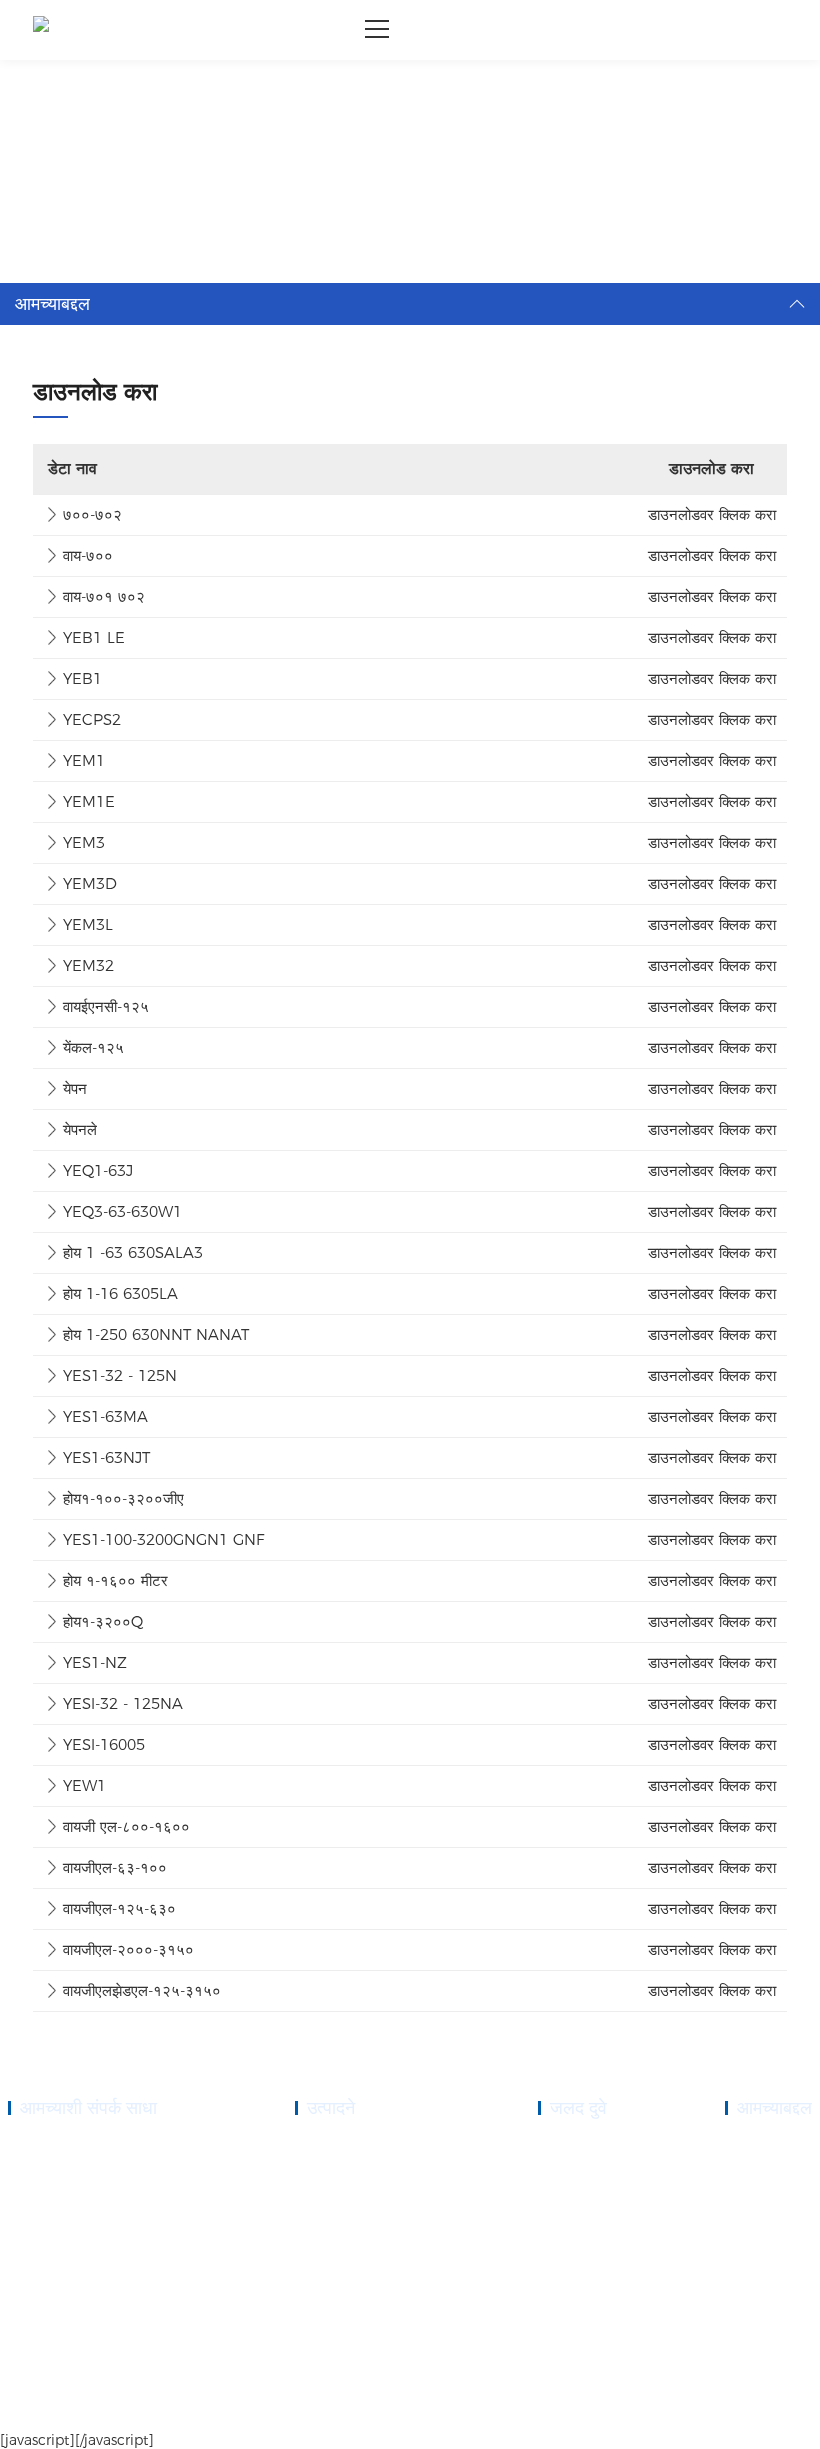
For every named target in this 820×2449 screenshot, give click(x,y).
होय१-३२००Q (103, 1621)
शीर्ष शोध (793, 2410)
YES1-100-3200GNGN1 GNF (163, 1539)
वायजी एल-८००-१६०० (126, 1826)
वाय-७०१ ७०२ (104, 596)
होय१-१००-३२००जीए (123, 1498)
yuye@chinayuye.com (88, 2279)
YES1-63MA (105, 1416)
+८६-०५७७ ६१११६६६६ (92, 2171)
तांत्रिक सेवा (565, 2243)
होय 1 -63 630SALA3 (133, 1252)
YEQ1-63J (98, 1170)
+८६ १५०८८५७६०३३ (86, 2195)
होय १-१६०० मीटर (115, 1580)
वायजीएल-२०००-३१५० (128, 1949)
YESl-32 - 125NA (123, 1703)
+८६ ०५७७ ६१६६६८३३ (91, 2147)
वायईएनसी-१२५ (106, 1006)
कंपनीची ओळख (758, 2147)
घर (57, 86)
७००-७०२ (92, 514)
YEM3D (90, 883)
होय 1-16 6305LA (120, 1293)
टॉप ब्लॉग (744, 2410)
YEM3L (88, 924)
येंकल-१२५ (93, 1047)
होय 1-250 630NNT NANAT (156, 1334)
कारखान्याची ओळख (767, 2219)
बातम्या (552, 2267)
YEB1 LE (94, 637)
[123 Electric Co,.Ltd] (41, 30)
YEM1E (89, 801)
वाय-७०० (88, 555)
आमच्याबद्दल (563, 2195)
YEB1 (82, 678)
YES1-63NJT (106, 1457)
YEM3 (84, 842)
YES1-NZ (95, 1662)
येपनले (80, 1129)
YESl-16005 (104, 1744)
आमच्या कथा (752, 2171)
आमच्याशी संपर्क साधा (584, 2291)
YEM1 (84, 760)
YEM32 (88, 965)
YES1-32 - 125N (120, 1375)
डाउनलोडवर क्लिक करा (712, 514)
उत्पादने (554, 2171)
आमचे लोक (748, 2195)
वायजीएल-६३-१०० (115, 1867)
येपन (75, 1088)
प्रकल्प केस (563, 2219)
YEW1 (84, 1785)
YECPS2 (92, 719)
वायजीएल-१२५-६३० (119, 1908)
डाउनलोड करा (111, 86)
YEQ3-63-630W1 (122, 1211)
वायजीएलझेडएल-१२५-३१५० (142, 1990)
